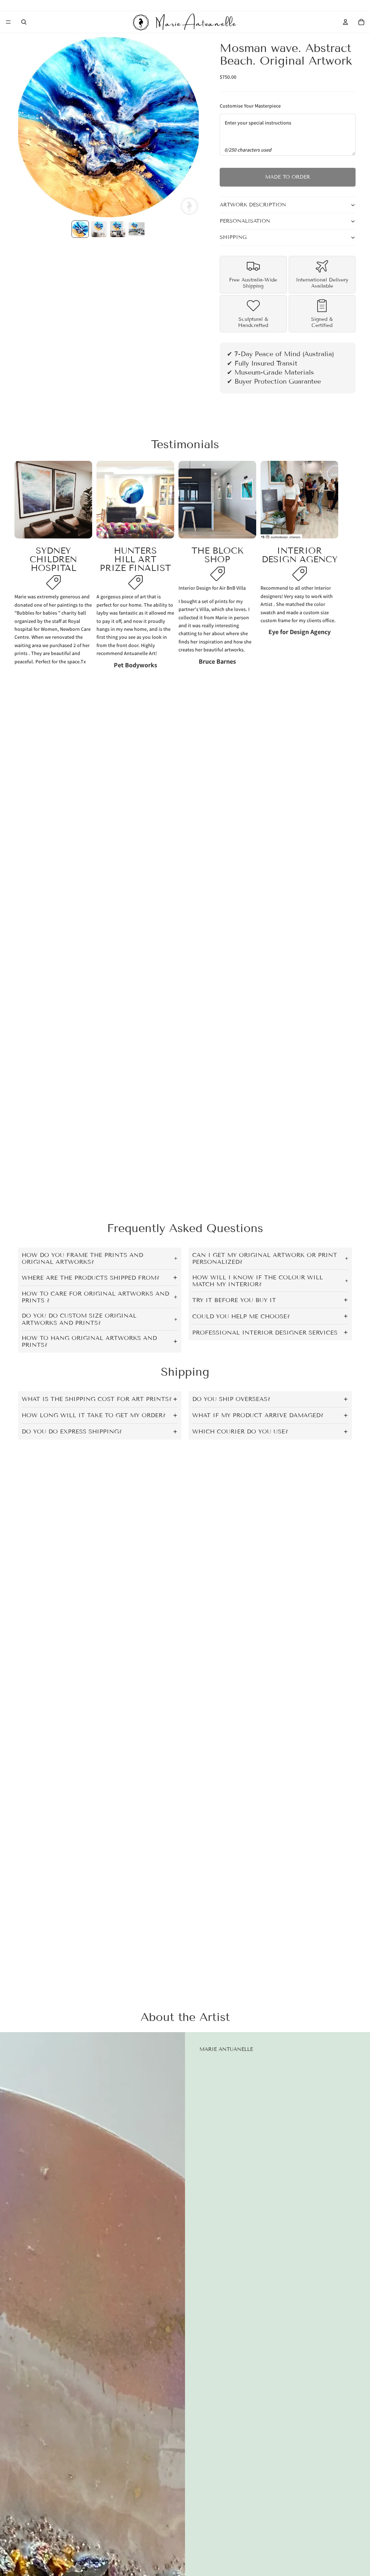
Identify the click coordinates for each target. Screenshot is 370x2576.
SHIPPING (233, 237)
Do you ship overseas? (231, 1399)
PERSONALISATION (245, 221)
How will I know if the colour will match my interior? (258, 1281)
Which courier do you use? (240, 1431)
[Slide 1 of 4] (80, 229)
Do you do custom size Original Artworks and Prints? (79, 1319)
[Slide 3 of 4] (118, 229)
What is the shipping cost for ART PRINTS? (97, 1399)
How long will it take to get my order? (94, 1415)
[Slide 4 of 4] (137, 229)
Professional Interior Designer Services (265, 1333)
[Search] (24, 22)
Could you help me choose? (241, 1316)
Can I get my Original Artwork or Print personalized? (265, 1258)
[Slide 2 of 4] (99, 229)
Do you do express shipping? (72, 1431)
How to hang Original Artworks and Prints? (89, 1341)
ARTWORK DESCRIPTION (253, 205)
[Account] (345, 22)
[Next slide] (348, 565)
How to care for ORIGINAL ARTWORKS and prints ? (95, 1297)
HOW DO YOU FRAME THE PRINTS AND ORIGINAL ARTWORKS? (82, 1258)
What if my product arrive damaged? (258, 1415)
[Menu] (8, 22)
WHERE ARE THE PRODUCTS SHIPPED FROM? (91, 1278)
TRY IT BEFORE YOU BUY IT (234, 1300)
